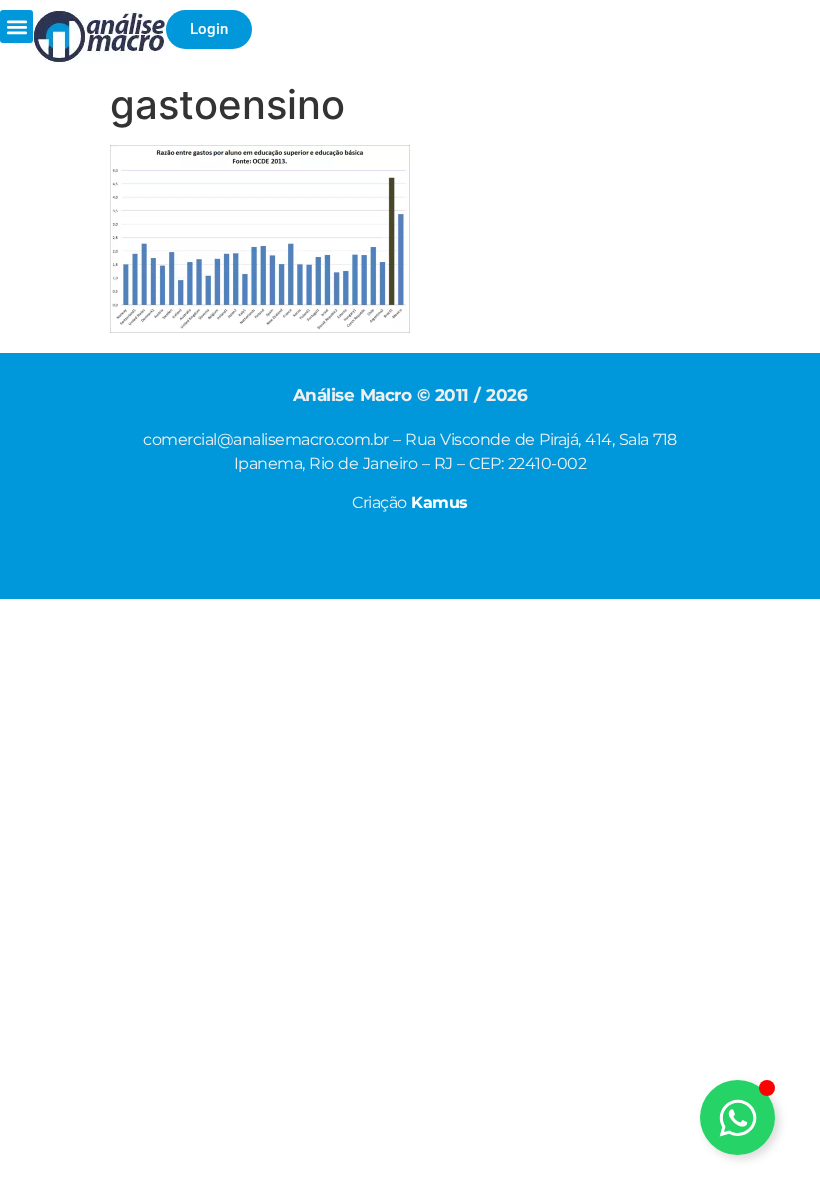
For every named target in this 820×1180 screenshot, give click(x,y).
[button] (16, 26)
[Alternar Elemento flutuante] (737, 1117)
